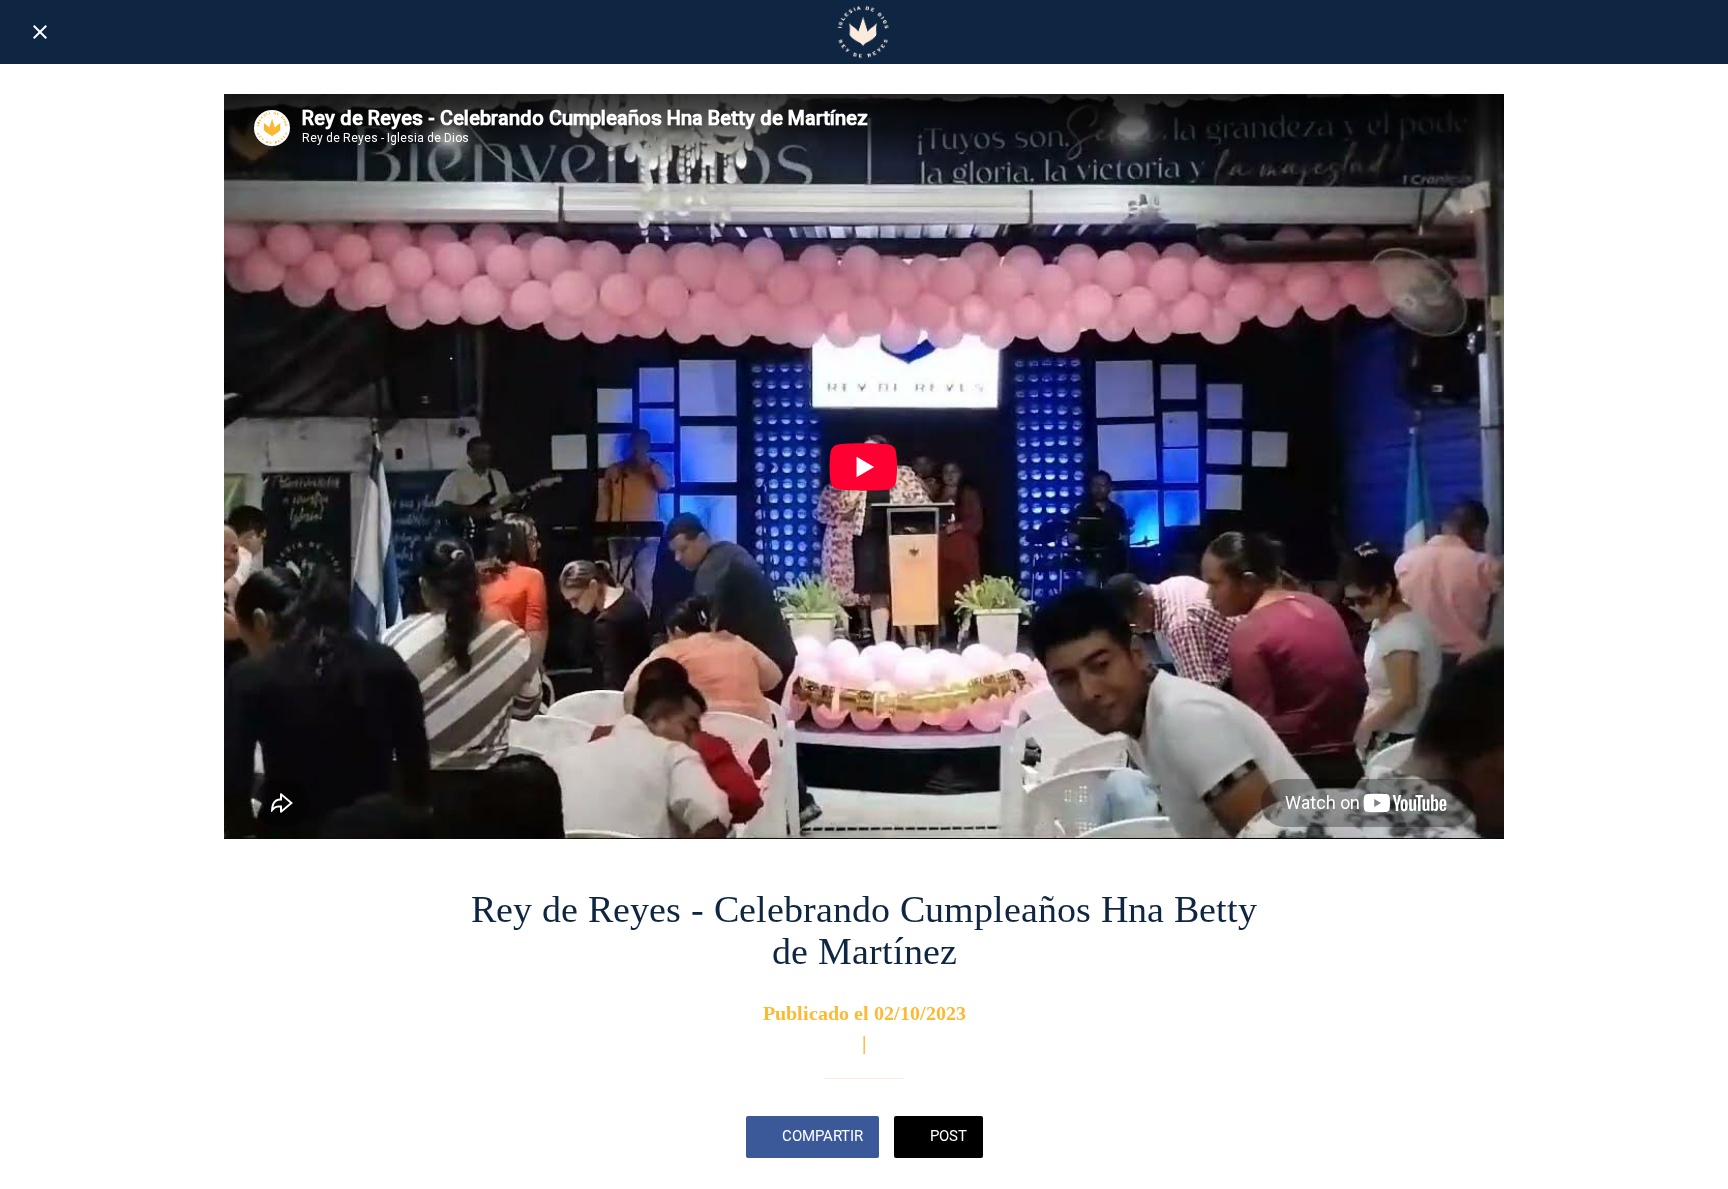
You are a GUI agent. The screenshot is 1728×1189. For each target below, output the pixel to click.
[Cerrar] (40, 32)
